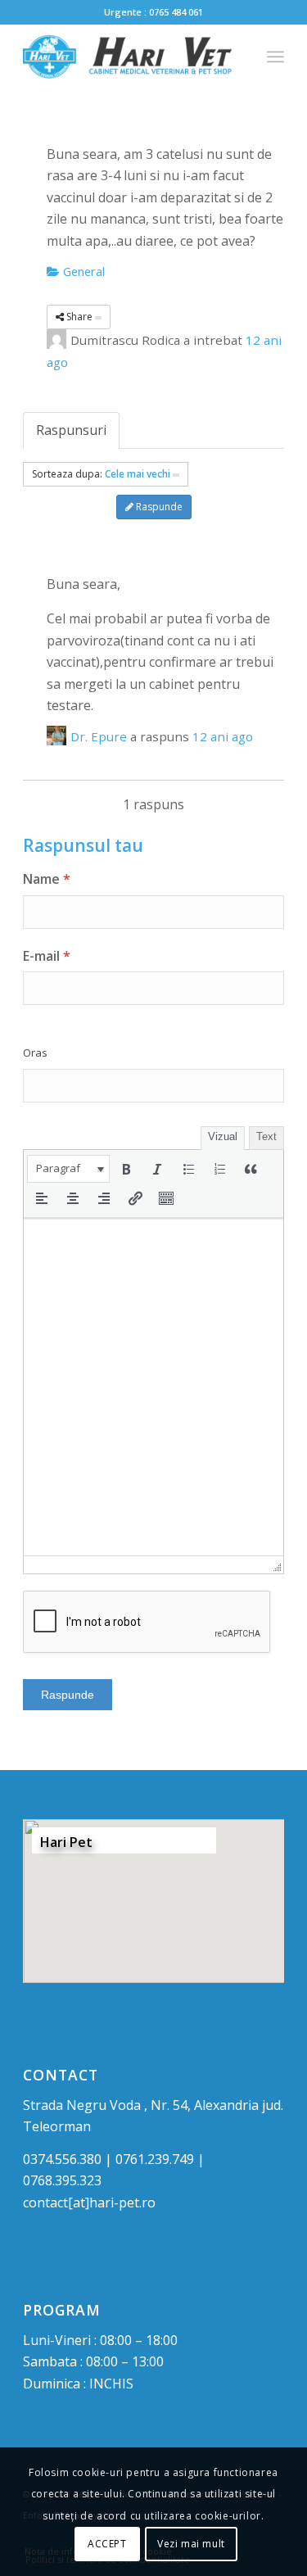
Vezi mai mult (191, 2544)
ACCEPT (107, 2544)
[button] (68, 1169)
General (82, 271)
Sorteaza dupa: (101, 474)
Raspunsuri (71, 430)
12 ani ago (223, 736)
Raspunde (158, 507)
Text (266, 1136)
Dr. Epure (99, 736)
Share (79, 317)
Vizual (223, 1136)
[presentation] (68, 1169)
